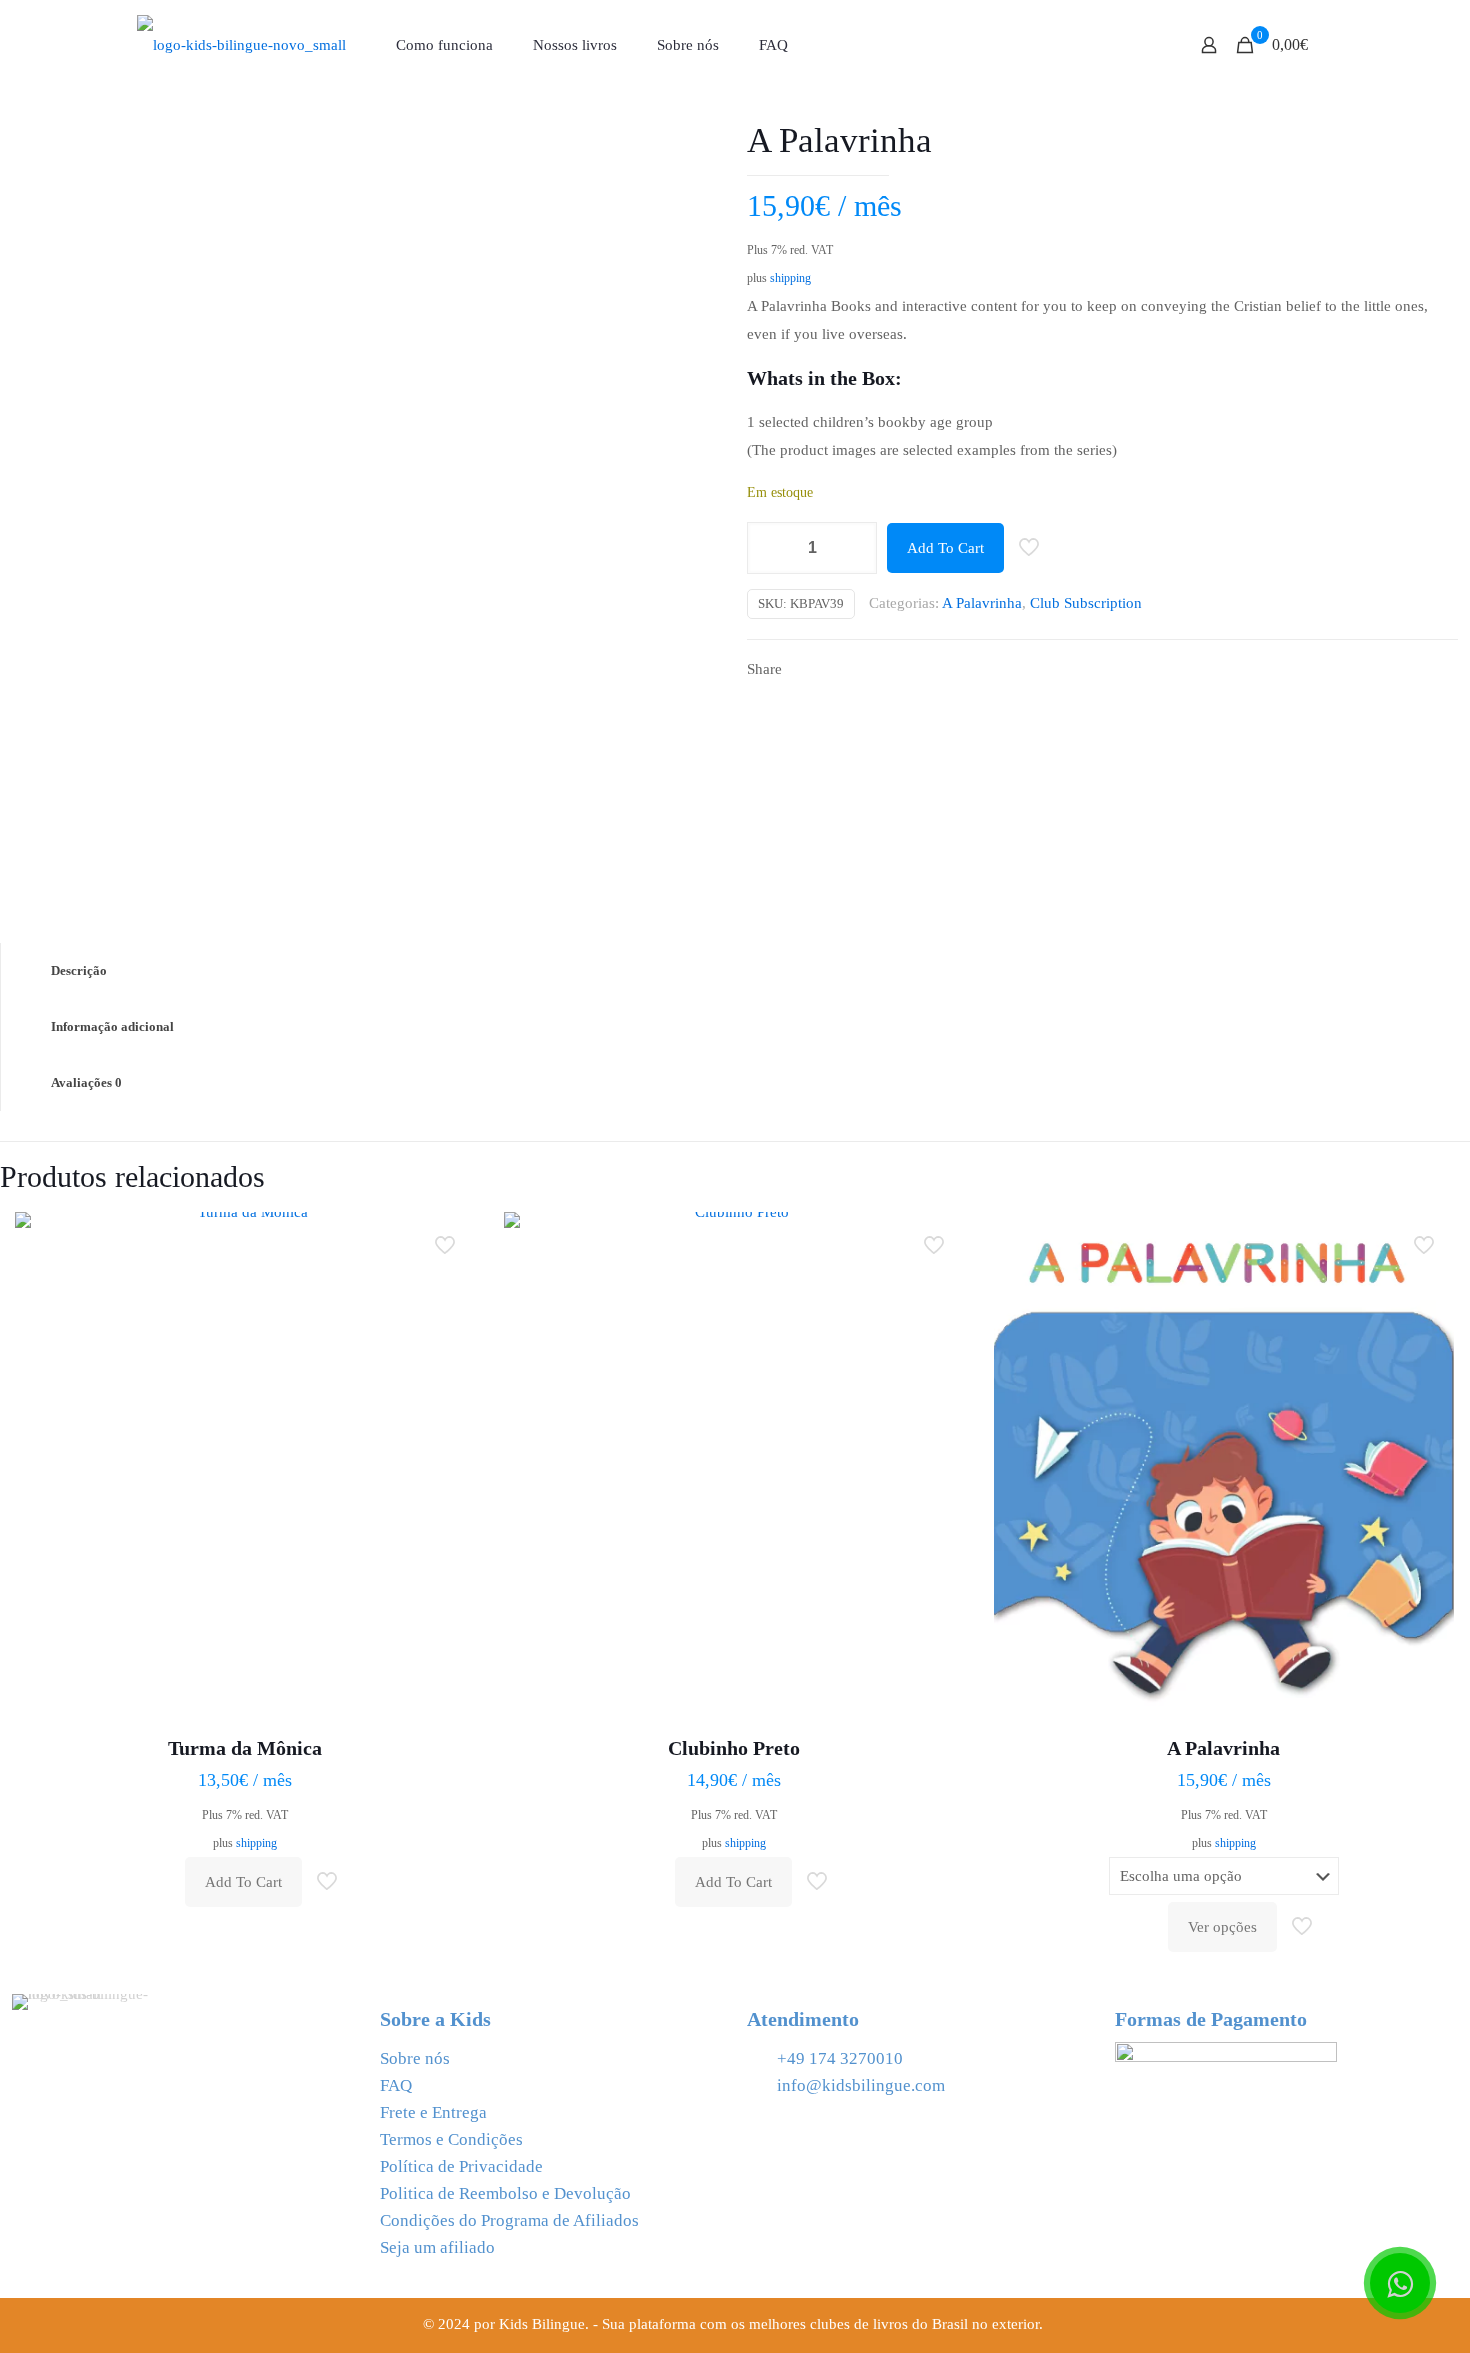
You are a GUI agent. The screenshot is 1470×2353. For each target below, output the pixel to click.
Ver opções (1222, 1927)
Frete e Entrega (433, 2112)
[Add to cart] (447, 1240)
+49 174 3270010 (840, 2058)
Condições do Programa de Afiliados (509, 2220)
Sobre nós (415, 2058)
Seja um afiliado (437, 2247)
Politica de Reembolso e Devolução (505, 2193)
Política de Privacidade (461, 2166)
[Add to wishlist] (447, 1326)
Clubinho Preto (734, 1748)
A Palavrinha (982, 603)
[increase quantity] (854, 548)
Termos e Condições (451, 2139)
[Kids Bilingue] (241, 45)
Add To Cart (945, 548)
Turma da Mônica (245, 1748)
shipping (790, 278)
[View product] (447, 1283)
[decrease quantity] (769, 548)
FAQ (396, 2085)
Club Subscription (1086, 603)
